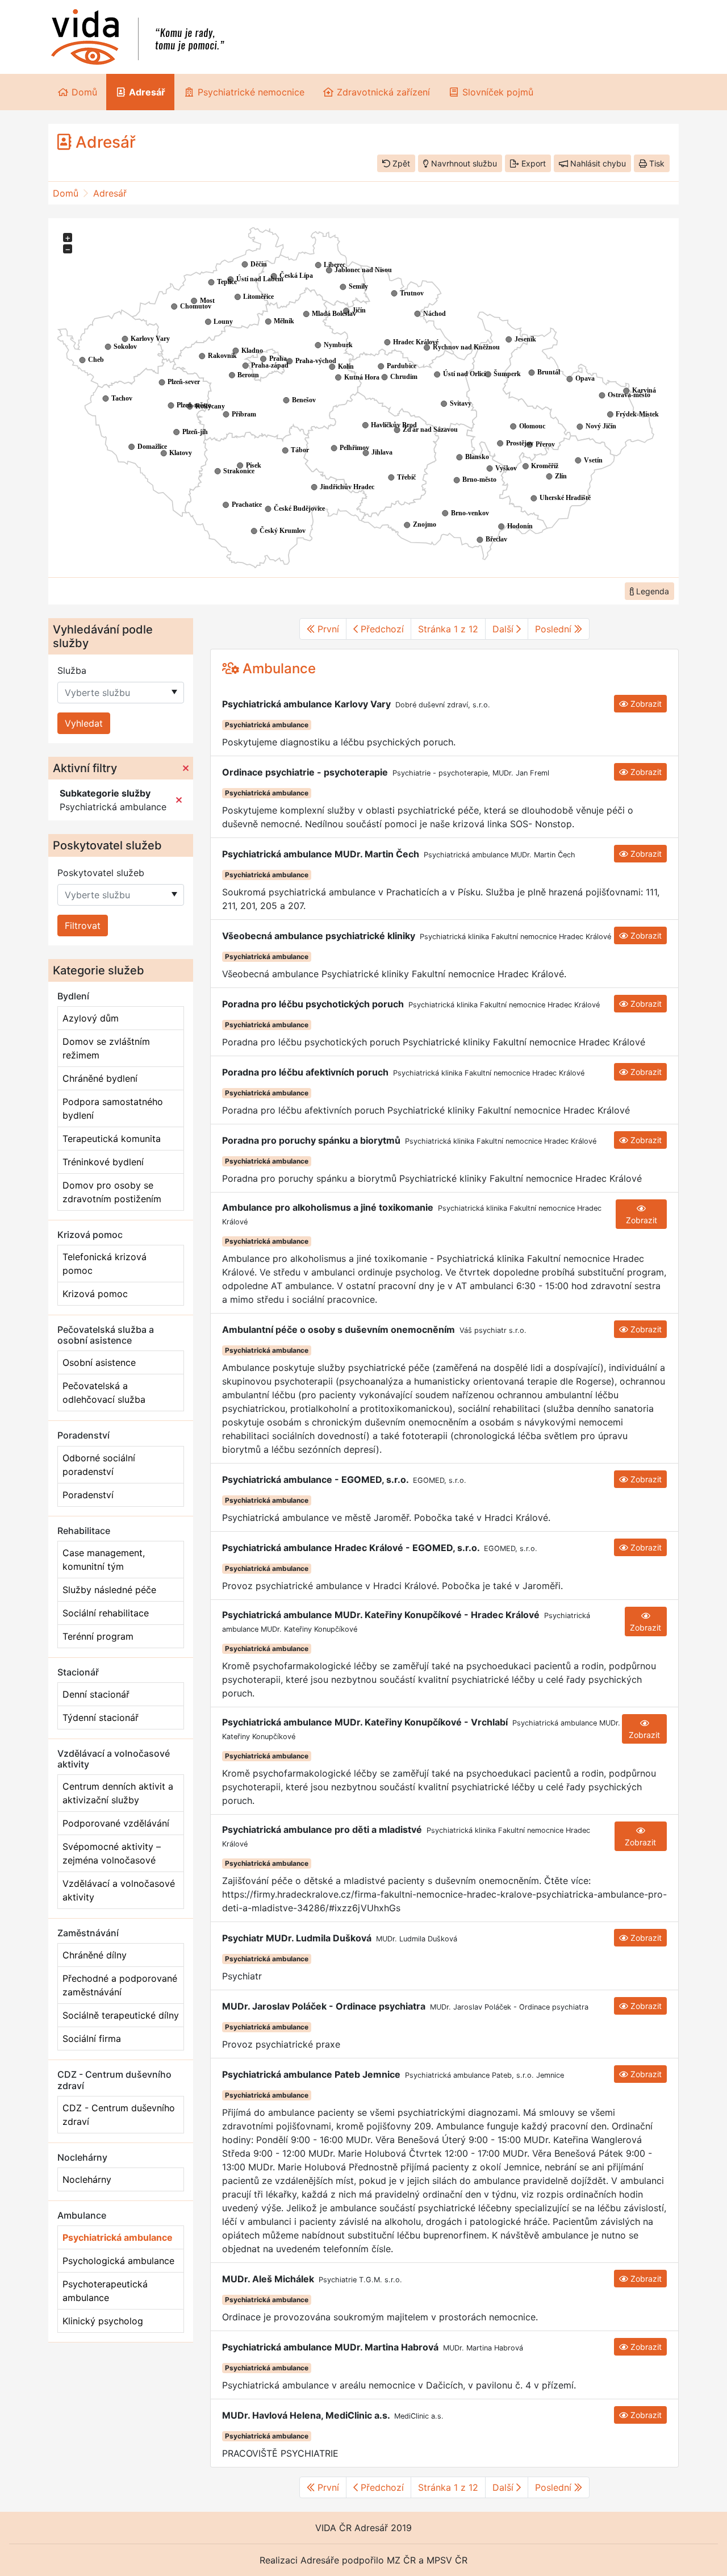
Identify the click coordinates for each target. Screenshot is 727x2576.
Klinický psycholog (103, 2321)
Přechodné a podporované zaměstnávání (120, 1985)
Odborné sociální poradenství (99, 1465)
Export (532, 163)
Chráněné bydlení (100, 1078)
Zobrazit (645, 704)
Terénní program (98, 1636)
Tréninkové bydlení (103, 1162)
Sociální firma (92, 2039)
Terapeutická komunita (112, 1139)
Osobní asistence (99, 1362)
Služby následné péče (109, 1590)
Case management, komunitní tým (104, 1560)
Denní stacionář (96, 1694)
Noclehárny (87, 2179)
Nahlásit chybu (597, 163)
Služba (72, 670)
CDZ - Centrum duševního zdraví (119, 2115)
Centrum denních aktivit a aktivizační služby (118, 1793)
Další (504, 629)
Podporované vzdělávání (116, 1823)
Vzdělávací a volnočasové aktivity (119, 1890)
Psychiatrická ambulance (118, 2237)
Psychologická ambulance (118, 2261)
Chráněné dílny (95, 1955)
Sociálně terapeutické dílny (121, 2015)
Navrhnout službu (463, 163)
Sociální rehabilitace (106, 1613)
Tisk (656, 163)
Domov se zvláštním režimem (106, 1048)
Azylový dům (91, 1018)
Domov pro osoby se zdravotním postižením (112, 1192)
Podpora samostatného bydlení (113, 1108)
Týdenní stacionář (101, 1718)
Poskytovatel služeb (101, 873)
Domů (66, 193)
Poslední (555, 629)
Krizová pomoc (95, 1294)
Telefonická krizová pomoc (105, 1264)
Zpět (400, 163)
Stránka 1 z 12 (448, 629)
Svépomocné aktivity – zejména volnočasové (112, 1853)
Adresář (110, 193)
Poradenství (88, 1495)
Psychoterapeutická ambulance (105, 2291)
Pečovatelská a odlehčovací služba (104, 1393)
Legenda (651, 591)
